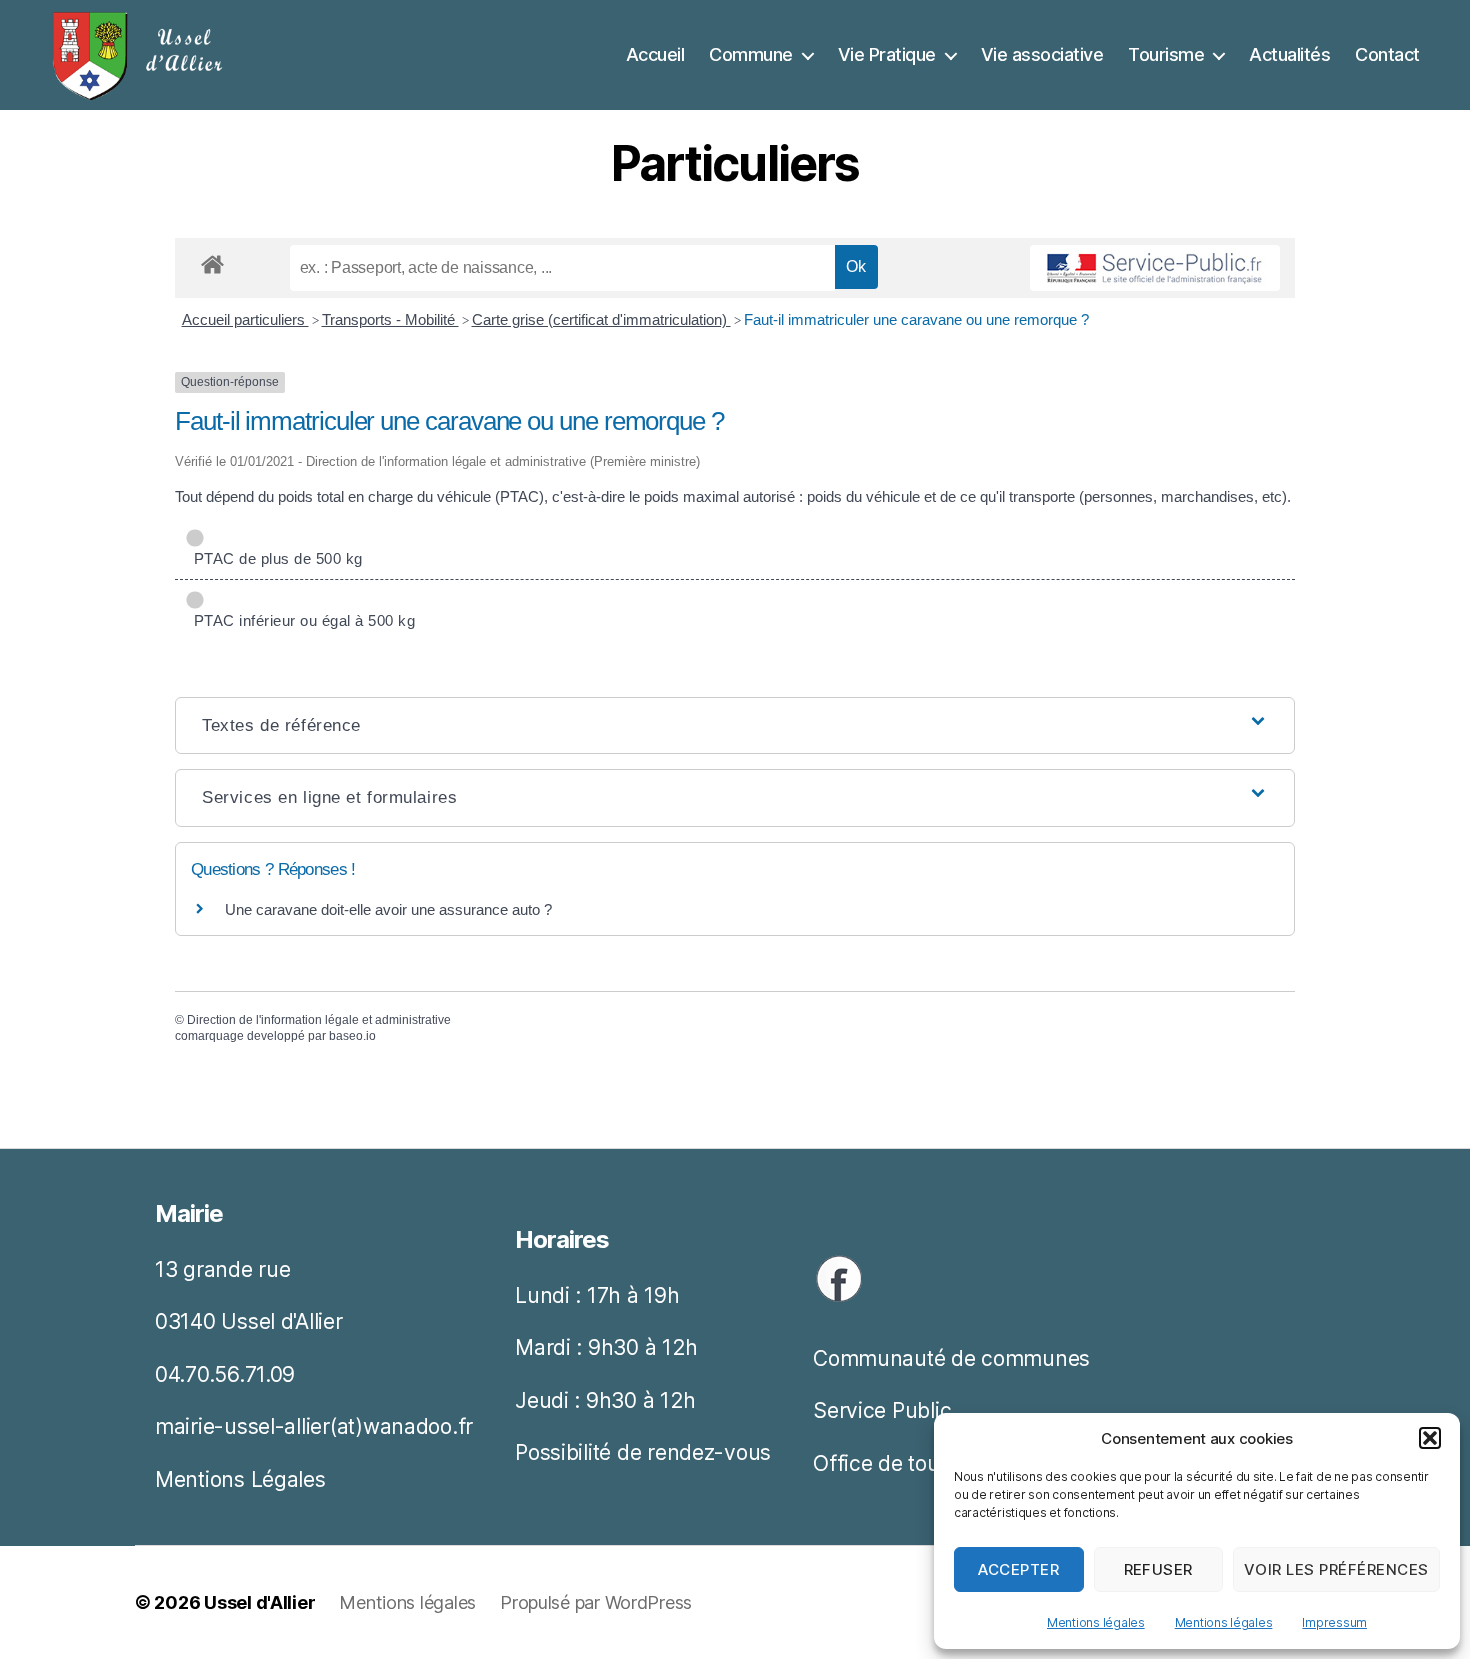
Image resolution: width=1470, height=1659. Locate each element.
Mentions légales (1096, 1622)
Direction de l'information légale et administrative (319, 1020)
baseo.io (352, 1036)
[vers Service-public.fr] (1155, 268)
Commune (751, 54)
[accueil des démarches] (212, 261)
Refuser (1159, 1569)
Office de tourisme (903, 1463)
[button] (1430, 1438)
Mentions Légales (240, 1479)
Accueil (655, 54)
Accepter (1018, 1569)
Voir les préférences (1336, 1569)
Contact (1387, 54)
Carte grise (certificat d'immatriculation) (601, 319)
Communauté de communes (951, 1358)
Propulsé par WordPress (596, 1602)
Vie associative (1042, 54)
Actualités (1289, 54)
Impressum (1334, 1622)
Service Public (882, 1410)
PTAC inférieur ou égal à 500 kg (300, 620)
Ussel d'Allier (259, 1602)
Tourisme (1166, 54)
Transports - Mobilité (390, 319)
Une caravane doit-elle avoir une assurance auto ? (388, 909)
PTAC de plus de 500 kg (274, 558)
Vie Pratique (887, 54)
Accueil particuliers (245, 319)
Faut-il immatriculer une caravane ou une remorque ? (916, 319)
